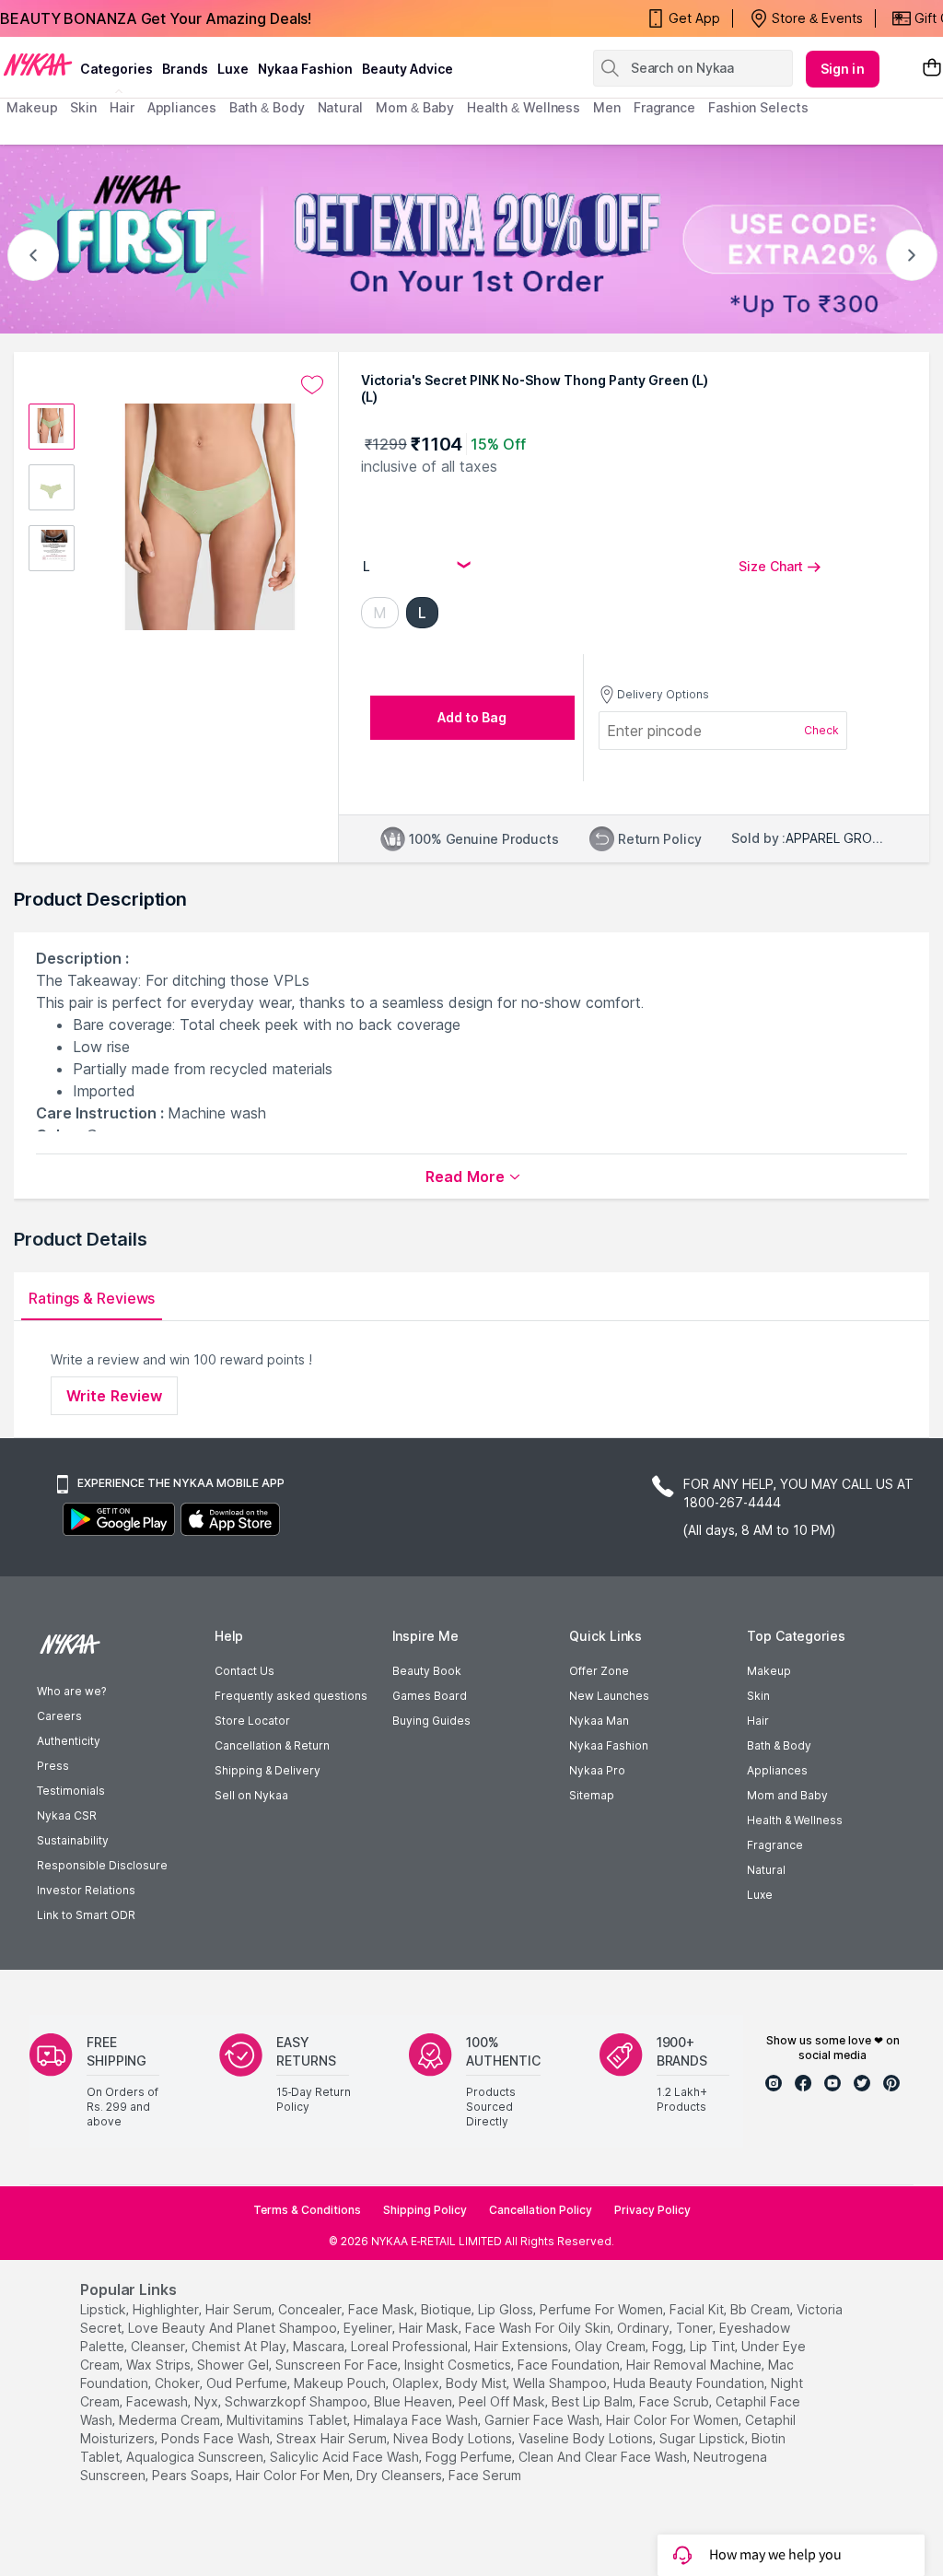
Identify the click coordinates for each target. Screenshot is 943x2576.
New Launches (609, 1696)
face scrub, (675, 2401)
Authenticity (69, 1741)
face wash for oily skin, (539, 2328)
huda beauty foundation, (690, 2383)
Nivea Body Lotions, (454, 2438)
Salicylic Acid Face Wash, (346, 2457)
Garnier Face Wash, (543, 2420)
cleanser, (159, 2346)
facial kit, (698, 2309)
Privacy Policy (652, 2210)
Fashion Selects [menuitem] (758, 107)
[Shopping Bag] (932, 69)
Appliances (777, 1770)
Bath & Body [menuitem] (267, 107)
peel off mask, (503, 2401)
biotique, (448, 2309)
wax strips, (160, 2365)
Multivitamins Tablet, (288, 2420)
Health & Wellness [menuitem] (524, 107)
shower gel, (234, 2365)
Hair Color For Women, (674, 2420)
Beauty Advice (407, 69)
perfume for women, (603, 2309)
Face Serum (485, 2475)
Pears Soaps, (192, 2475)
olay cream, (611, 2346)
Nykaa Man (599, 1721)
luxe (233, 69)
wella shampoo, (561, 2383)
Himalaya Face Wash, (417, 2420)
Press (53, 1766)
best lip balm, (594, 2401)
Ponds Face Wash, (217, 2438)
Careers (59, 1716)
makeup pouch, (341, 2383)
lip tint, (714, 2346)
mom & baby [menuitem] (415, 107)
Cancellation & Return (272, 1745)
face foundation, (570, 2365)
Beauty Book (427, 1671)
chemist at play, (240, 2346)
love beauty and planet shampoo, (234, 2328)
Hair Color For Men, (294, 2475)
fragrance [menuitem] (664, 107)
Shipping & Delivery (268, 1770)
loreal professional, (411, 2346)
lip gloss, (507, 2309)
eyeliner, (369, 2328)
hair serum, (240, 2309)
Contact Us (244, 1671)
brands (185, 69)
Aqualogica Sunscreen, (196, 2457)
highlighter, (167, 2309)
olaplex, (417, 2383)
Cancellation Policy (541, 2210)
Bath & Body (779, 1745)
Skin (758, 1696)
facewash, (158, 2401)
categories (116, 69)
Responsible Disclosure (102, 1865)
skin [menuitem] (83, 107)
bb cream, (762, 2309)
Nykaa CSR (67, 1815)
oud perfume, (248, 2383)
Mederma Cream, (171, 2420)
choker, (179, 2383)
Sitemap (592, 1795)
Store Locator (252, 1721)
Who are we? (71, 1691)
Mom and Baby (787, 1795)
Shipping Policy (425, 2210)
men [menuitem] (607, 107)
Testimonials (71, 1791)
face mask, (383, 2309)
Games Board (430, 1696)
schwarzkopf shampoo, (297, 2401)
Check (821, 730)
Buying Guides (431, 1721)
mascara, (320, 2346)
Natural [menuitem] (340, 107)
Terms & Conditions (307, 2210)
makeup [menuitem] (32, 107)
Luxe (760, 1895)
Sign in (843, 69)
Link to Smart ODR (86, 1915)
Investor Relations (86, 1890)
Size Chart (771, 566)
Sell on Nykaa (251, 1795)
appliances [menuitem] (182, 107)
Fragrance (775, 1845)
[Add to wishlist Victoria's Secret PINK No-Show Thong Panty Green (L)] (312, 385)
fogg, (669, 2346)
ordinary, (645, 2328)
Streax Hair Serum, (333, 2438)
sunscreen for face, (338, 2365)
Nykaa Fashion (305, 69)
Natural (766, 1870)
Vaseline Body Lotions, (587, 2438)
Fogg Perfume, (470, 2457)
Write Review (114, 1396)
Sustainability (73, 1840)
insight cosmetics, (459, 2365)
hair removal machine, (695, 2365)
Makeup (769, 1671)
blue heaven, (414, 2401)
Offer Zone (599, 1671)
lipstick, (105, 2309)
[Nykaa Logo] (38, 64)
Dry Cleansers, (401, 2475)
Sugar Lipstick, (704, 2438)
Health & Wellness (795, 1820)
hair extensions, (523, 2346)
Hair (758, 1721)
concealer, (311, 2309)
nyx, (208, 2401)
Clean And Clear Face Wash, (604, 2457)
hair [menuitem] (122, 107)
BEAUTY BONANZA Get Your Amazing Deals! (156, 18)
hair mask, (430, 2328)
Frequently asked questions (291, 1696)
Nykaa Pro (597, 1770)
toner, (696, 2328)
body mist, (477, 2383)
